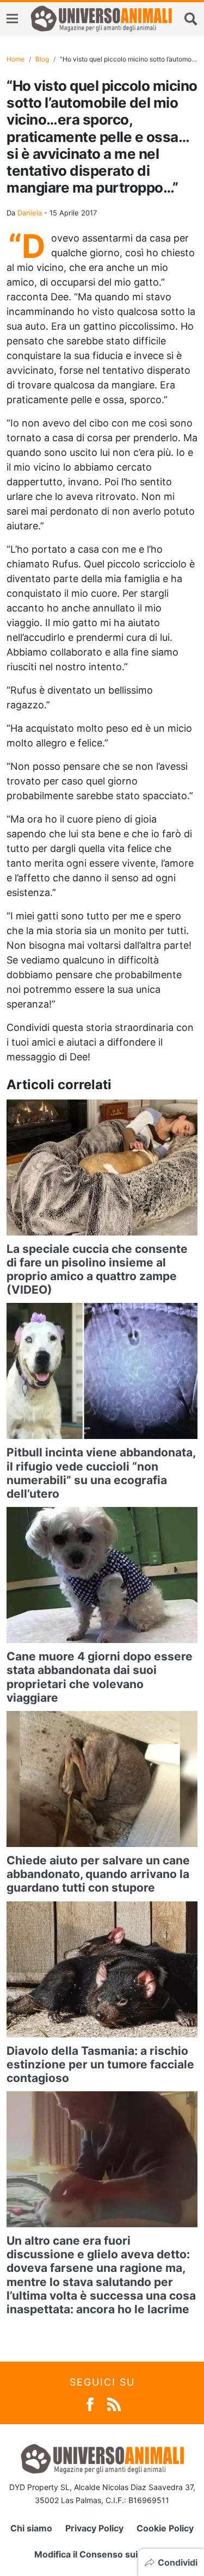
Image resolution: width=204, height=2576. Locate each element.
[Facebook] (90, 2403)
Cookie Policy (165, 2528)
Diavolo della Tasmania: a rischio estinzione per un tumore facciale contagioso (100, 2064)
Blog (42, 59)
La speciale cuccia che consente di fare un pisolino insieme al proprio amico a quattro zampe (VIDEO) (97, 1270)
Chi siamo (31, 2528)
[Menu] (12, 19)
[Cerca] (191, 18)
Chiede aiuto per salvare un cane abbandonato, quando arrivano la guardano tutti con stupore (98, 1874)
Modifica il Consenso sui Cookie (102, 2554)
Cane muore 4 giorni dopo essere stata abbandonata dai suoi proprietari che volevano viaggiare (100, 1677)
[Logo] (101, 18)
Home (16, 59)
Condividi (178, 2562)
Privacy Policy (94, 2528)
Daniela (30, 213)
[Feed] (114, 2403)
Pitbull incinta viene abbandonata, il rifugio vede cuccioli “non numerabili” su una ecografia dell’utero (101, 1473)
